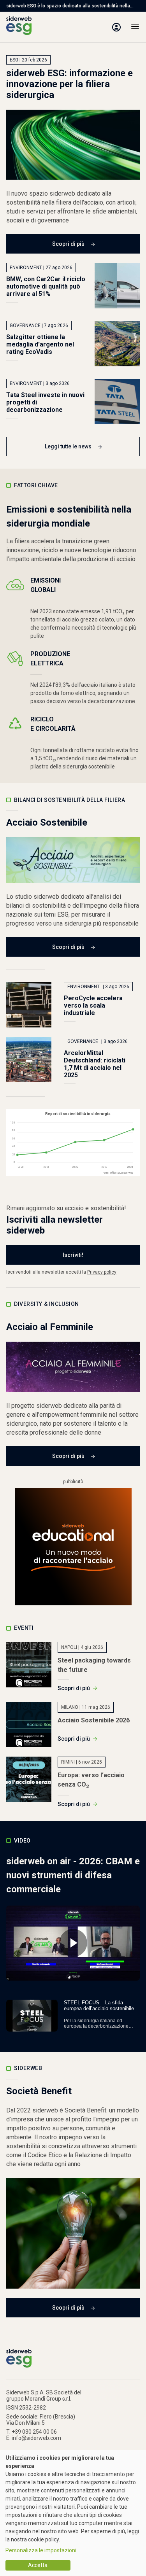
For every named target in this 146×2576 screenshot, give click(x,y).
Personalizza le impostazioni (41, 2550)
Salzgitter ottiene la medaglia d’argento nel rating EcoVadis (40, 344)
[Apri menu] (135, 27)
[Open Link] (73, 1547)
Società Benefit (39, 2091)
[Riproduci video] (73, 1943)
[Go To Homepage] (19, 27)
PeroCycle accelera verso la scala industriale (93, 1005)
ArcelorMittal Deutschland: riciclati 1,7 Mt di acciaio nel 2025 (95, 1064)
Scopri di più (68, 244)
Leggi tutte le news (68, 446)
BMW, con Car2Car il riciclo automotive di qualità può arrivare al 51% (46, 286)
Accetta (38, 2565)
